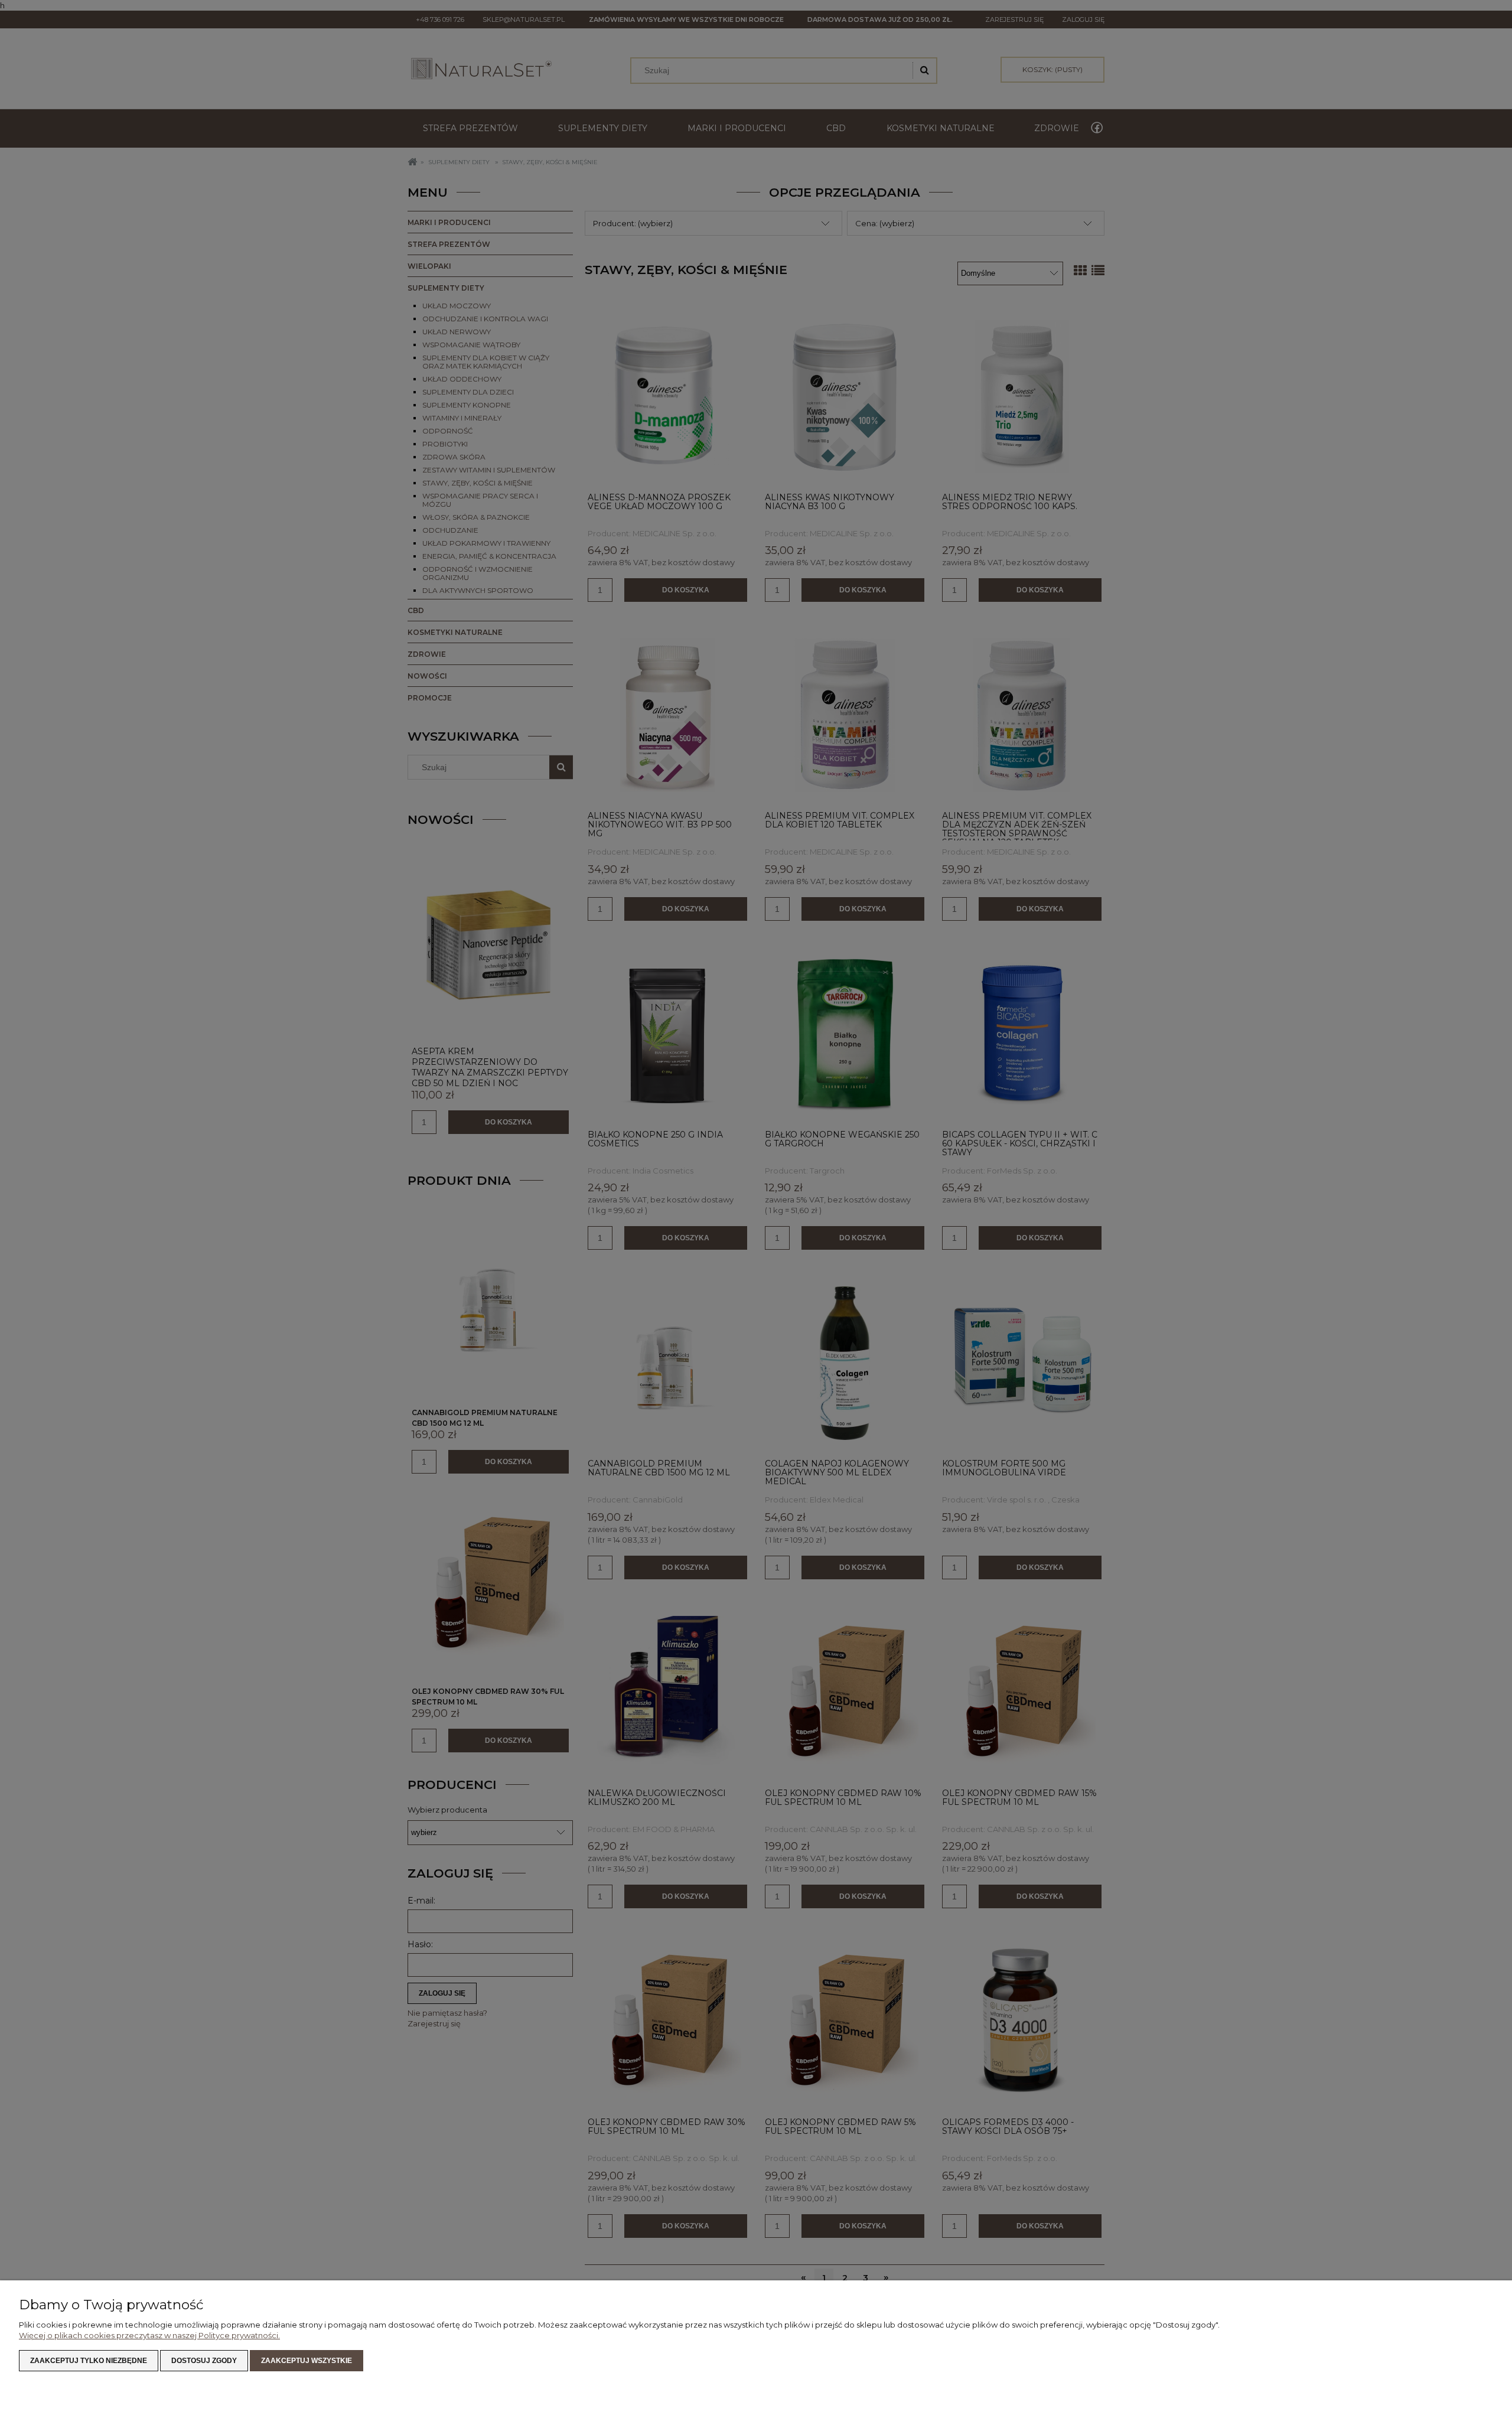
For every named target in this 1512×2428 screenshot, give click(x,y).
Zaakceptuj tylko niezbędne (89, 2361)
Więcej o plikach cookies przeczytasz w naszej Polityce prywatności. (149, 2335)
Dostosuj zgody (204, 2361)
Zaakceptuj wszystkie (307, 2361)
